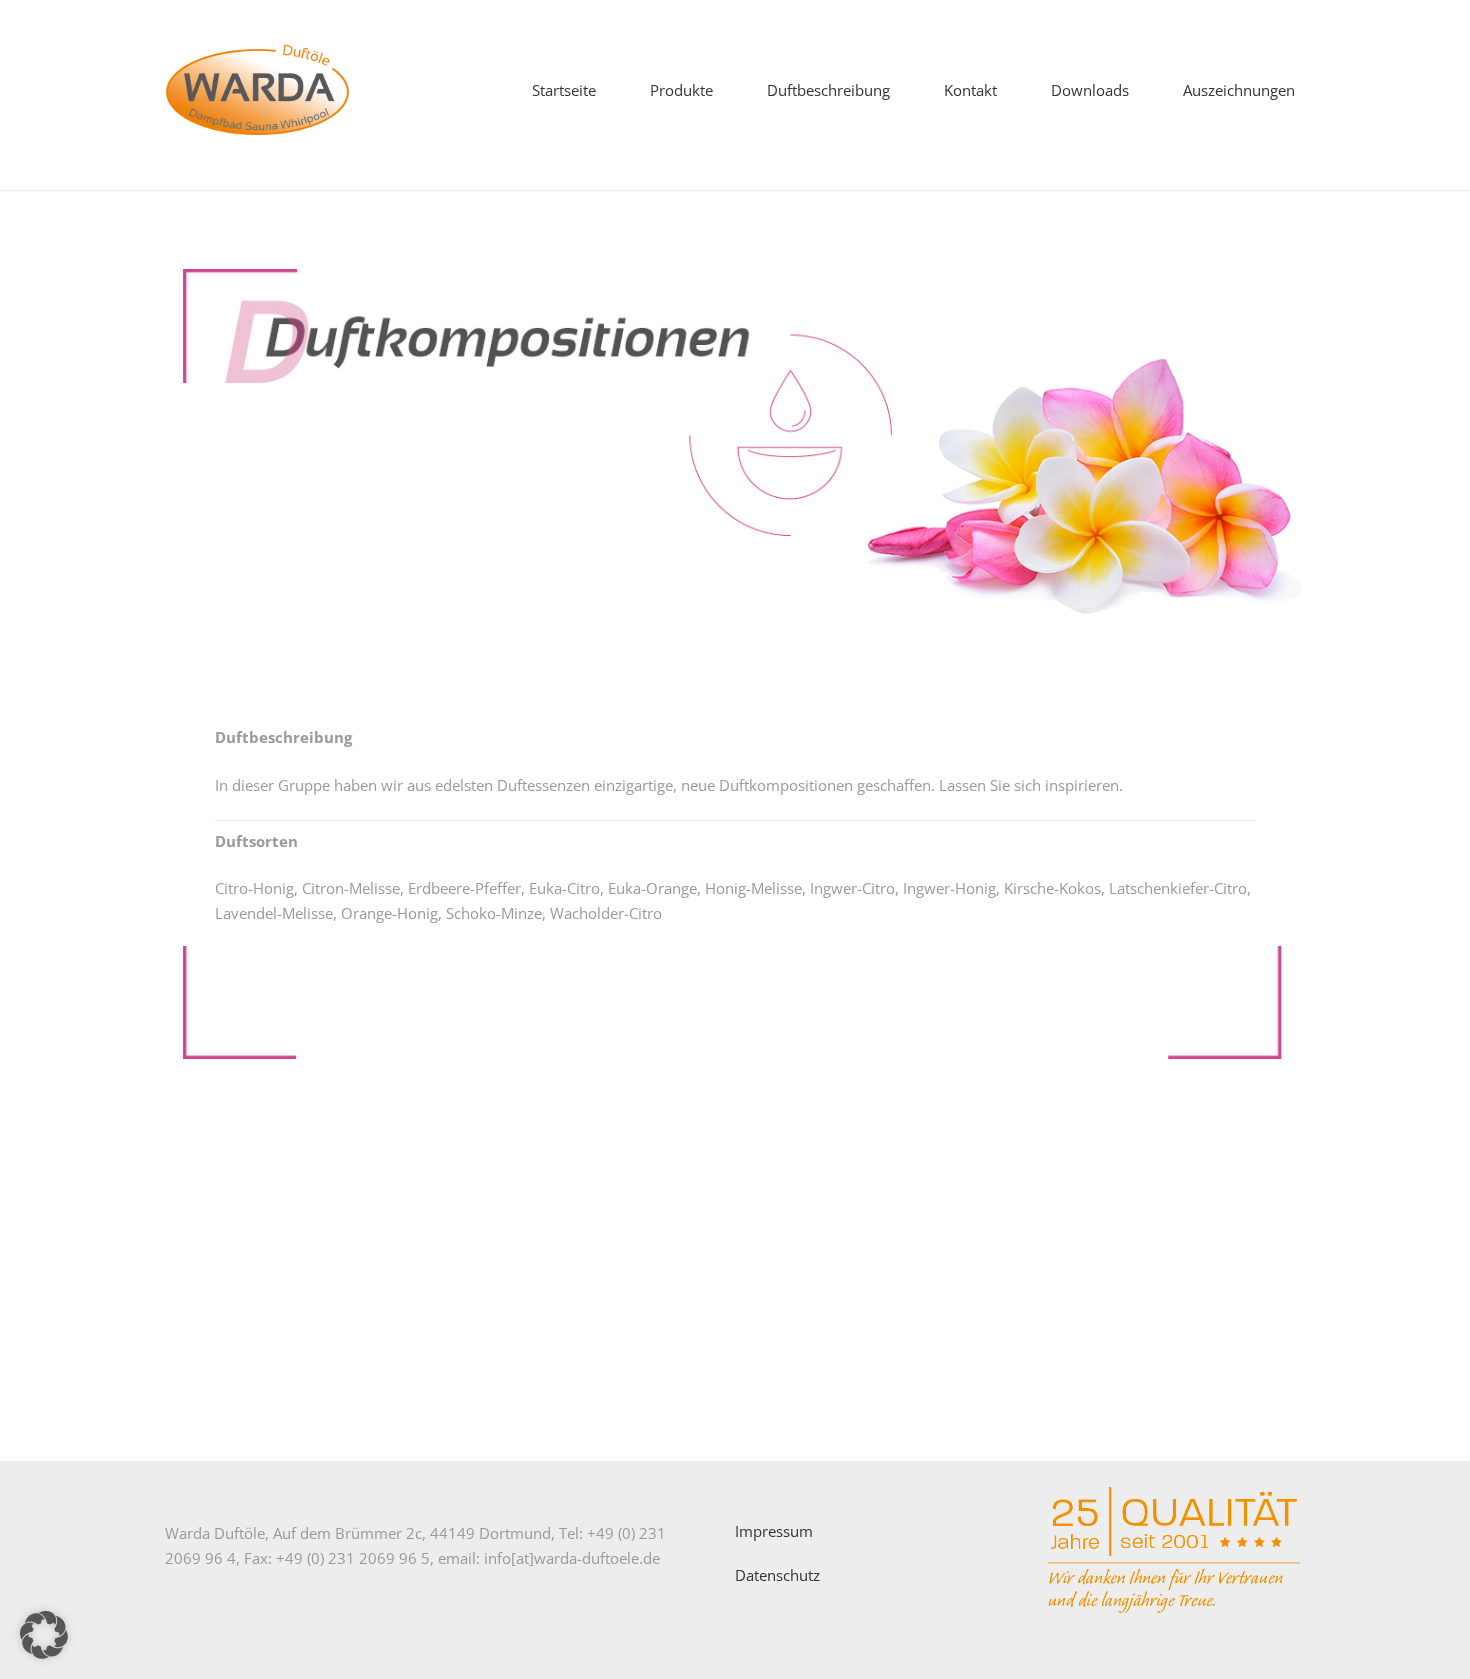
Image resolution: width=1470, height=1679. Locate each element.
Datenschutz (777, 1575)
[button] (722, 90)
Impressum (774, 1531)
